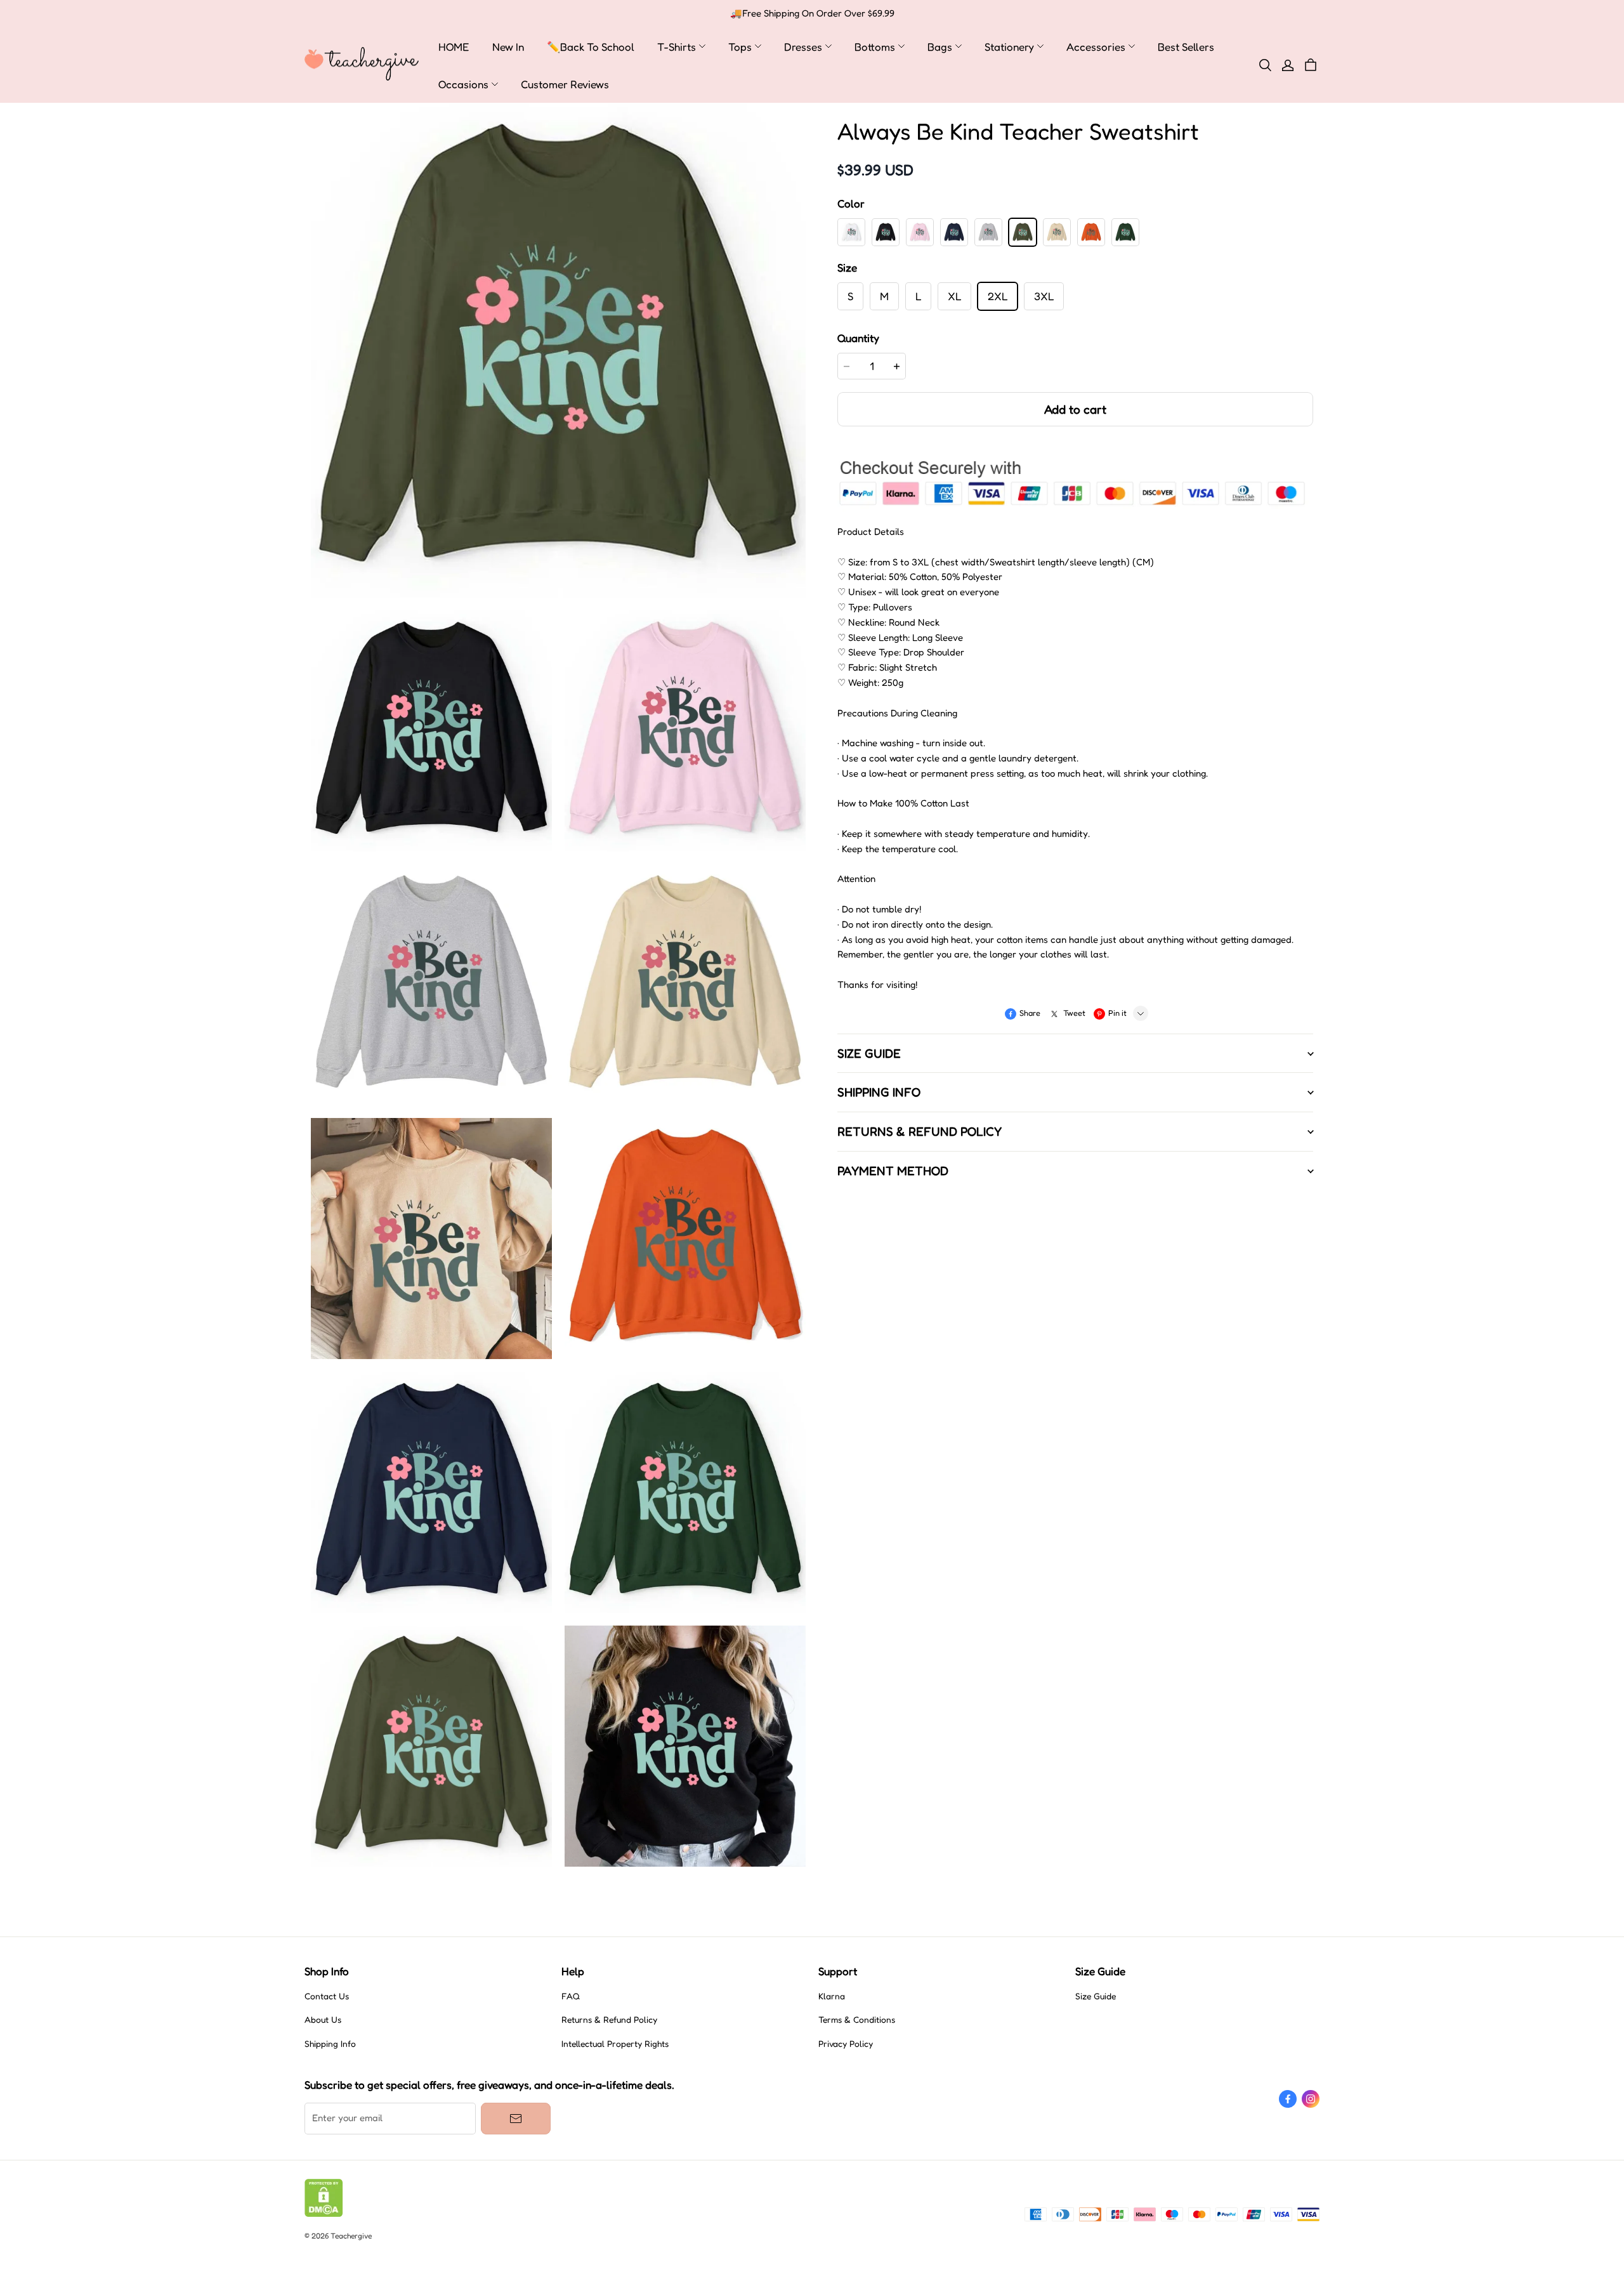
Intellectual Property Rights (615, 2044)
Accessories (1096, 47)
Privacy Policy (846, 2044)
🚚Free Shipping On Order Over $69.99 (812, 13)
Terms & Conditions (857, 2020)
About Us (323, 2020)
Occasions (463, 84)
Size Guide (1096, 1996)
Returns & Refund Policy (609, 2020)
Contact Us (327, 1996)
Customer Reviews (565, 84)
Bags (940, 47)
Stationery (1009, 47)
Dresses (803, 47)
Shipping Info (330, 2044)
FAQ (571, 1996)
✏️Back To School (591, 47)
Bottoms (875, 47)
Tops (740, 47)
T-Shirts (677, 47)
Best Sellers (1186, 47)
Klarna (832, 1996)
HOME (454, 47)
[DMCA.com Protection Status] (324, 2214)
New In (508, 47)
